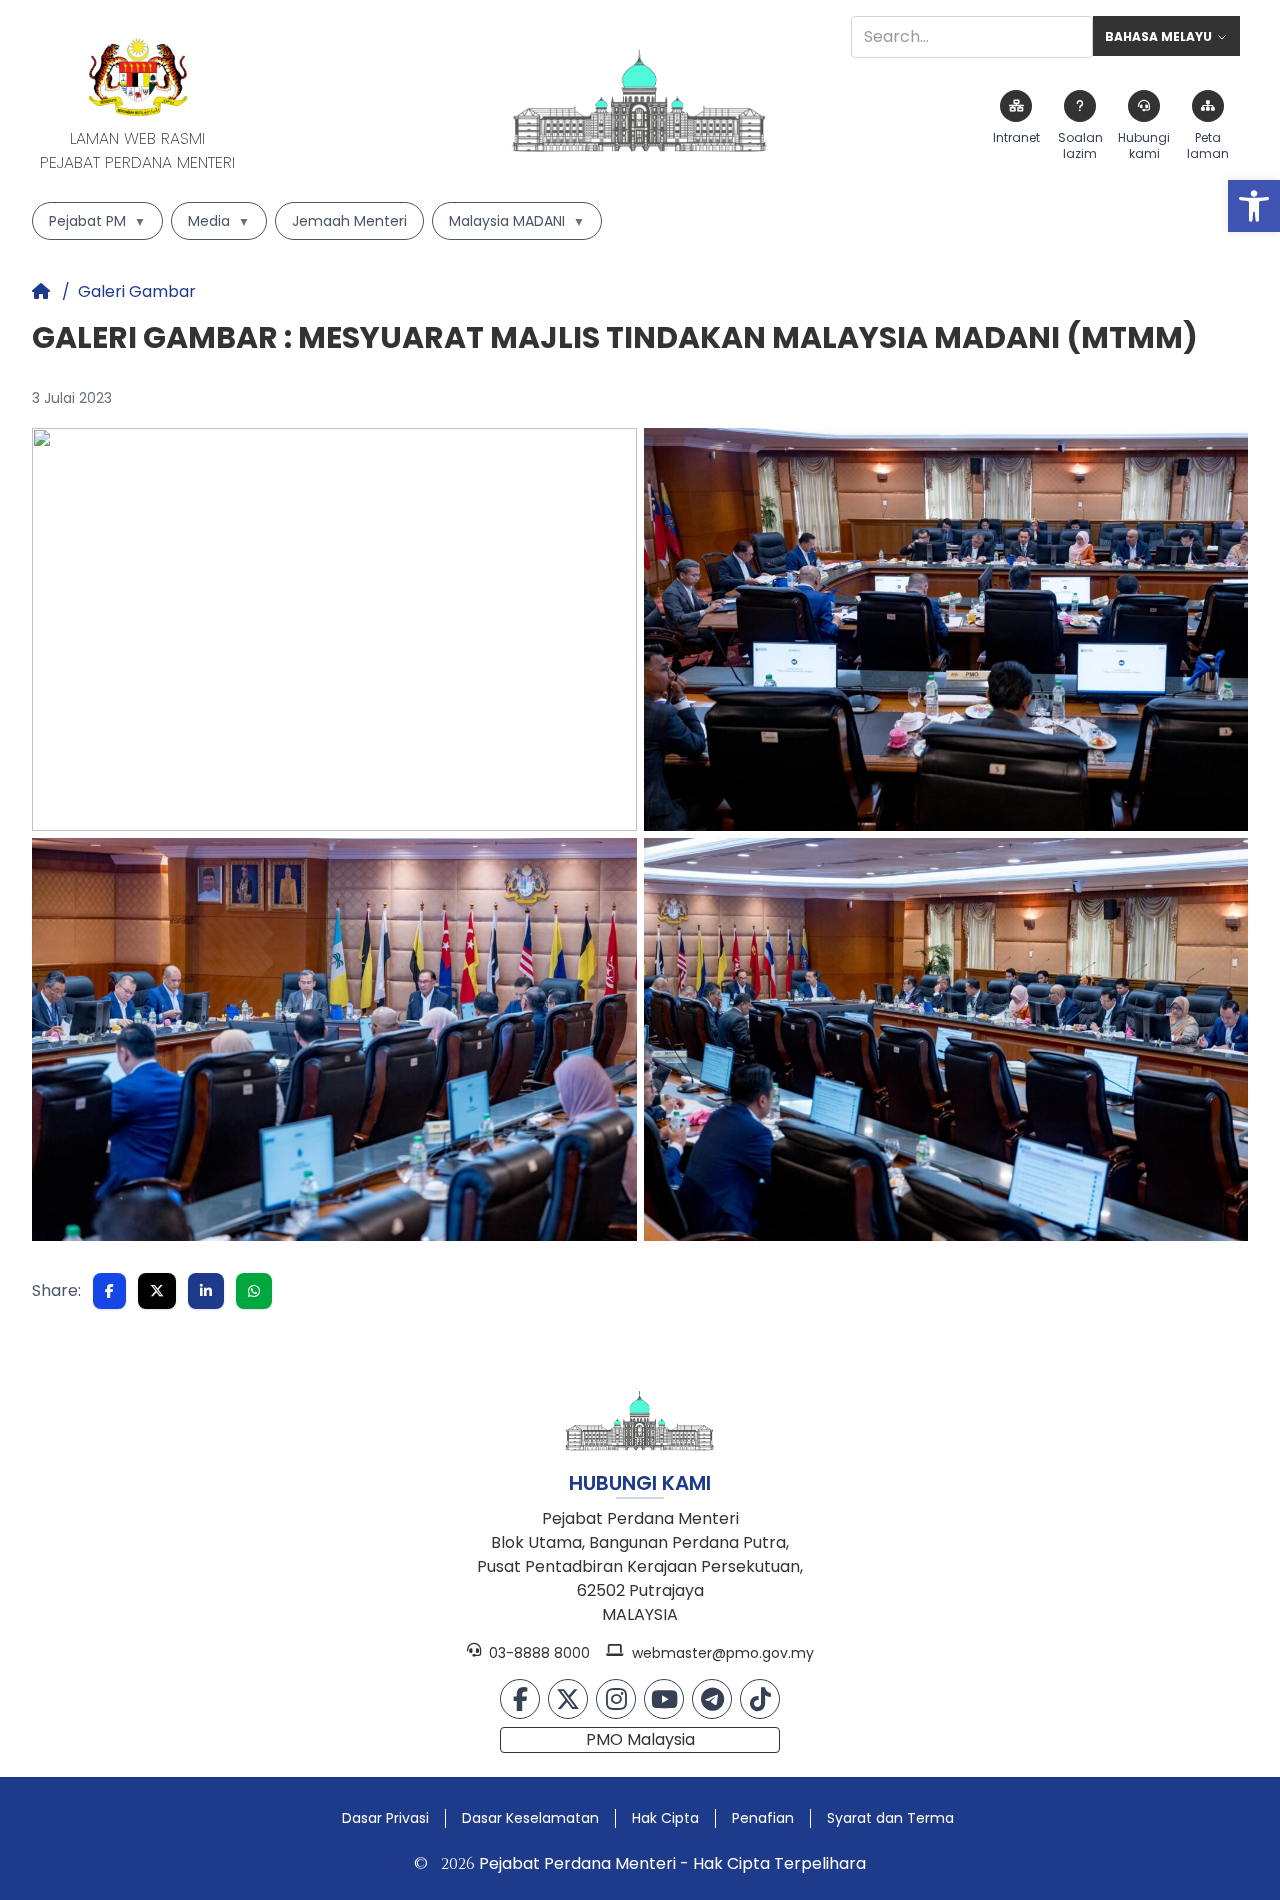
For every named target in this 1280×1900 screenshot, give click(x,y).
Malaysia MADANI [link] (517, 221)
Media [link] (219, 221)
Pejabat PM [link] (97, 221)
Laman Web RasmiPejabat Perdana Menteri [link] (137, 150)
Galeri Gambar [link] (137, 291)
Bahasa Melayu (1158, 37)
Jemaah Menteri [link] (349, 221)
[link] (1254, 206)
